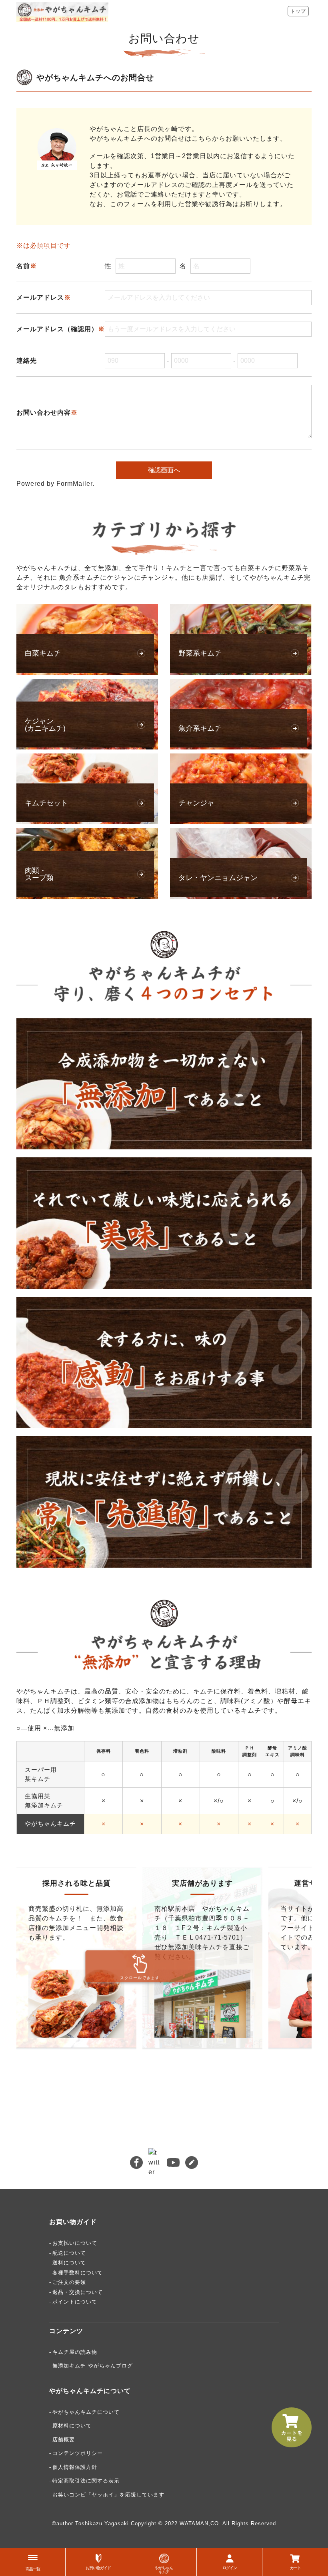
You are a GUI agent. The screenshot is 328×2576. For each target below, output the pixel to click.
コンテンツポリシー (78, 2453)
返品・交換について (78, 2292)
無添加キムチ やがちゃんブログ (93, 2366)
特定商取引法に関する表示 (86, 2481)
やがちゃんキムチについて (86, 2412)
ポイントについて (75, 2302)
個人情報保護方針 (75, 2467)
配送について (69, 2253)
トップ (298, 11)
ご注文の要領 (69, 2282)
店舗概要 (64, 2440)
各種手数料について (78, 2273)
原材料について (72, 2426)
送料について (69, 2263)
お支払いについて (75, 2243)
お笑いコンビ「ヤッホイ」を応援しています (108, 2495)
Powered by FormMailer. (55, 484)
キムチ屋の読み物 (75, 2352)
